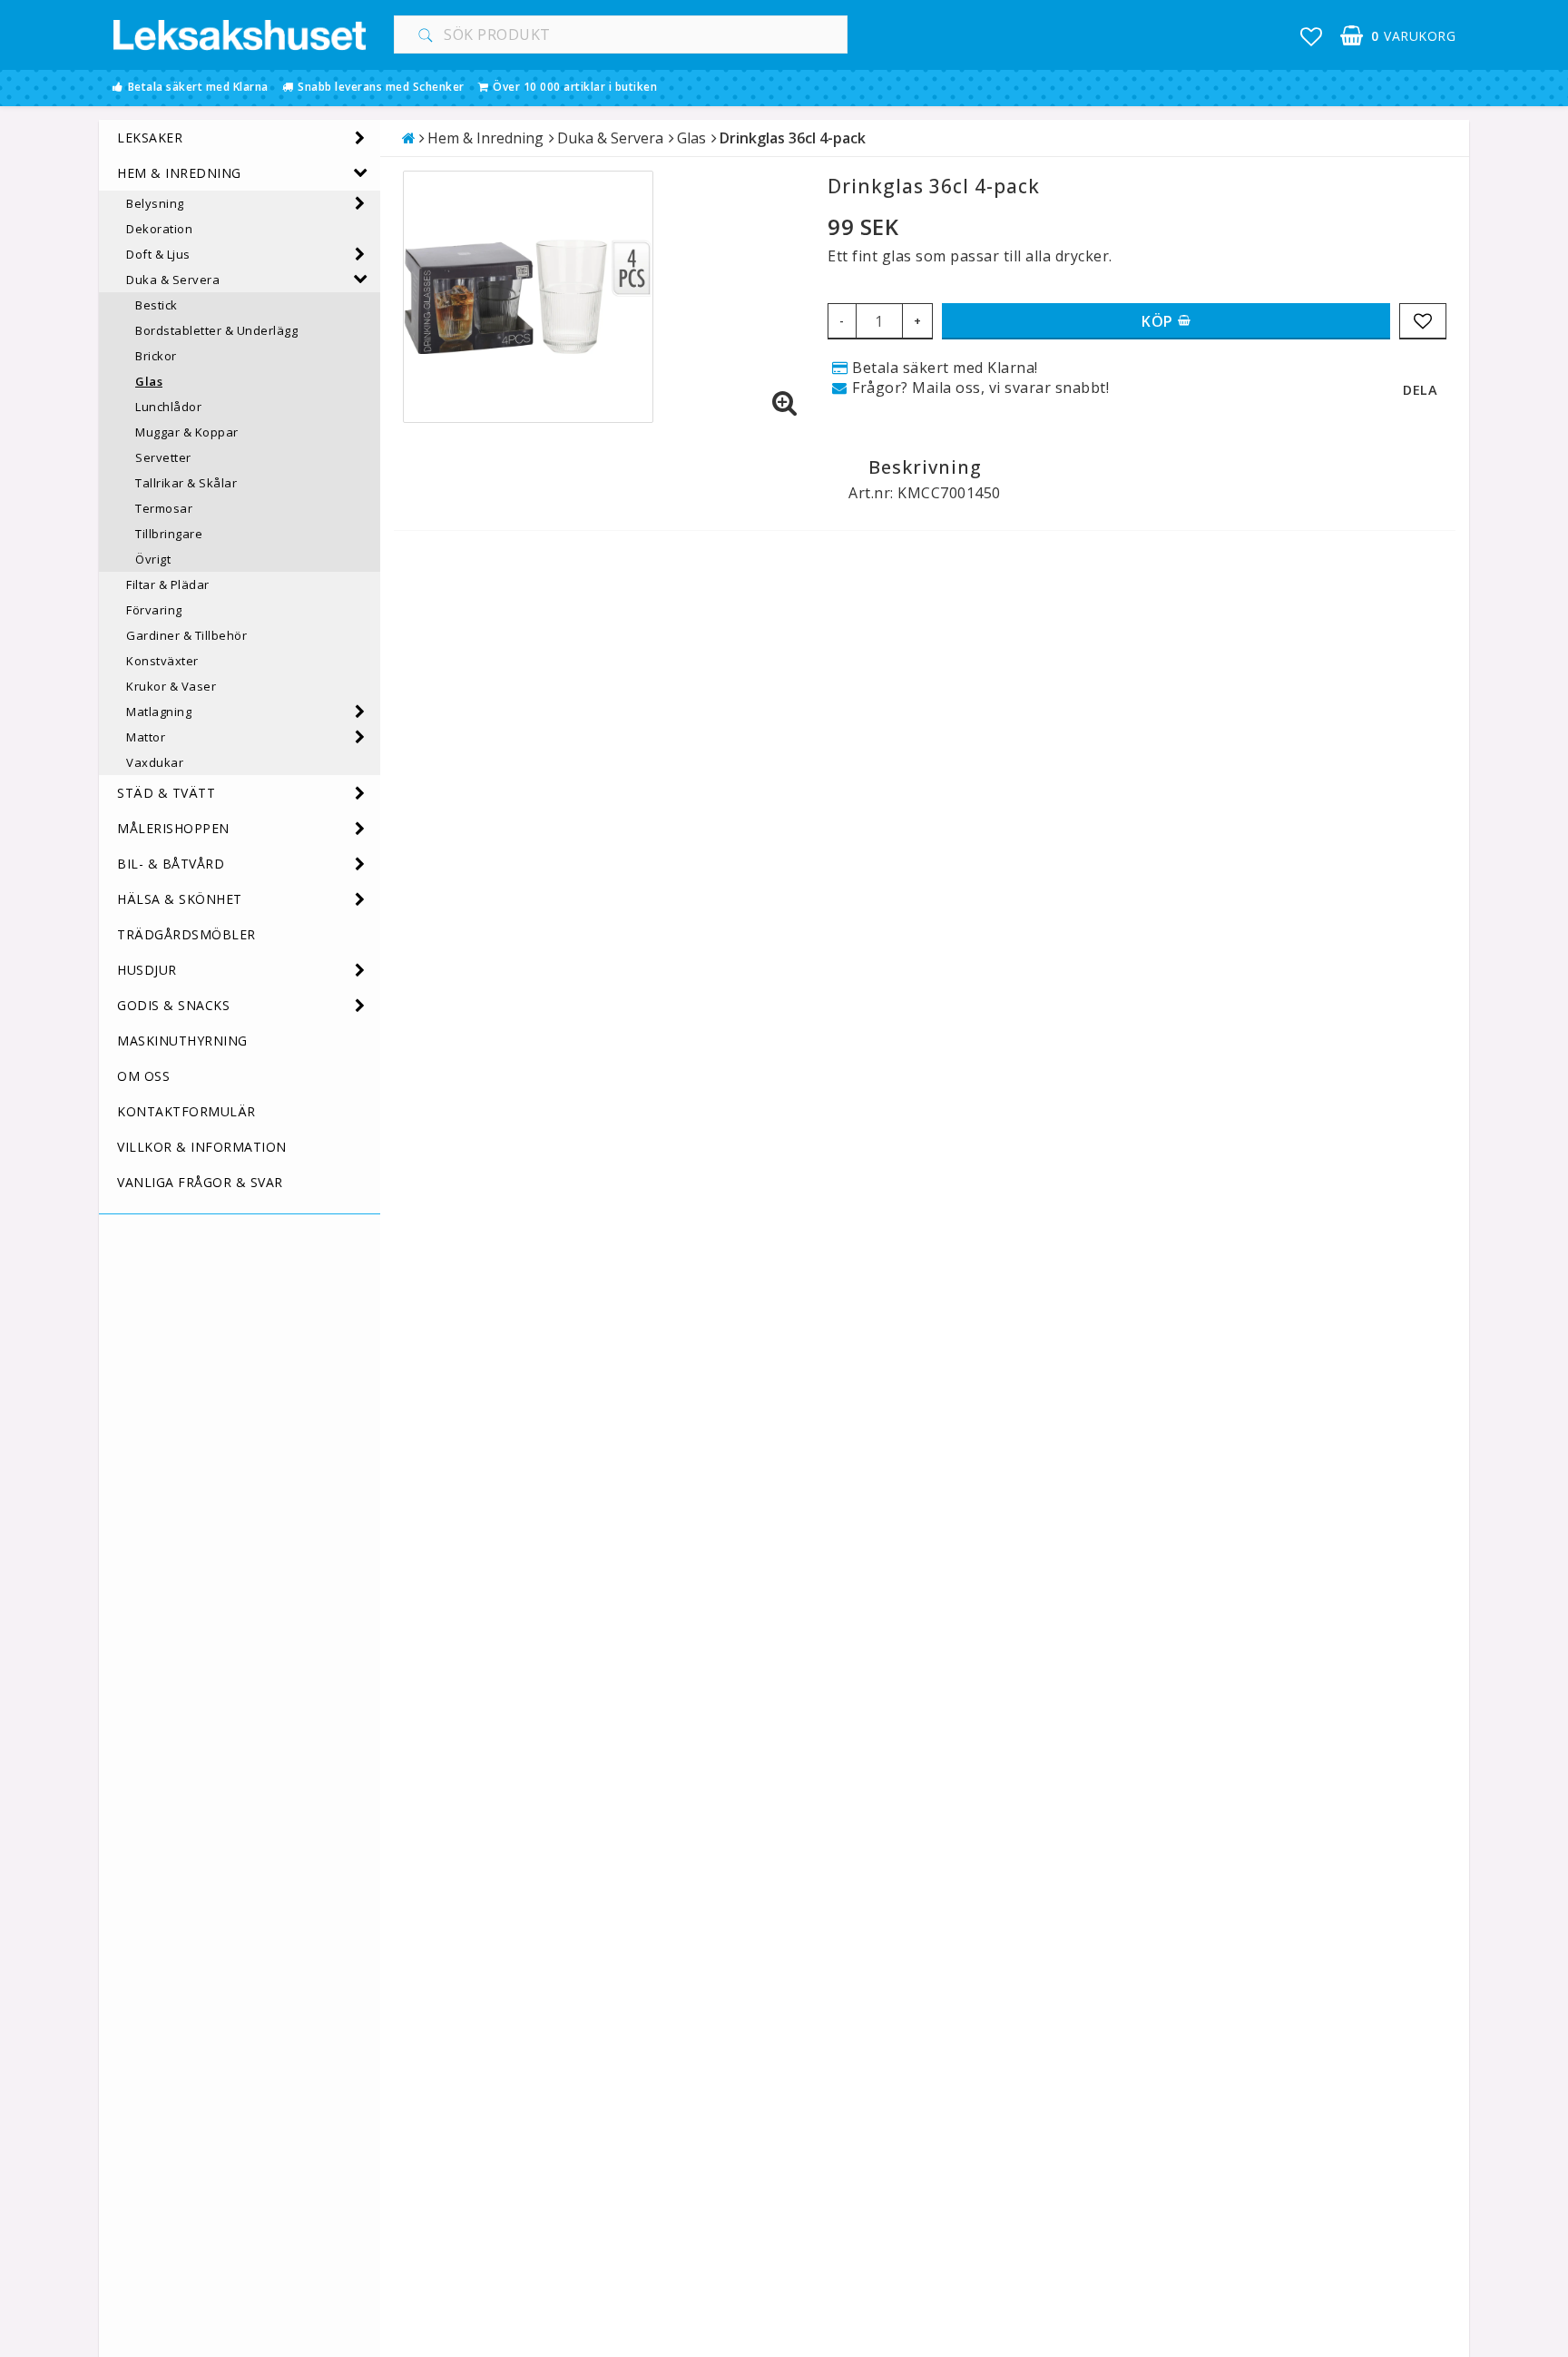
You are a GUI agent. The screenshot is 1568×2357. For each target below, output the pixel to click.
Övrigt (153, 559)
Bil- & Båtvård (171, 864)
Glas (149, 381)
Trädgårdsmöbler (186, 934)
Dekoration (159, 229)
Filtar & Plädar (168, 584)
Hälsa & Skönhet (180, 899)
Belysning (155, 203)
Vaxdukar (155, 762)
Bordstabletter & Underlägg (216, 330)
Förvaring (154, 610)
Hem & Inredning (179, 173)
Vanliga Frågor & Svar (200, 1182)
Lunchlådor (168, 407)
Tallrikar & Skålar (186, 483)
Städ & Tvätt (166, 793)
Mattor (146, 737)
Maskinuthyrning (182, 1041)
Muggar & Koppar (187, 432)
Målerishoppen (173, 828)
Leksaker (150, 137)
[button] (1312, 36)
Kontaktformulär (186, 1111)
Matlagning (159, 712)
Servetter (163, 457)
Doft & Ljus (158, 254)
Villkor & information (202, 1147)
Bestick (157, 305)
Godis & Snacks (173, 1005)
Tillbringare (169, 534)
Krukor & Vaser (171, 686)
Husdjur (147, 970)
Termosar (164, 508)
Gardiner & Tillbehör (186, 635)
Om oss (143, 1076)
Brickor (156, 356)
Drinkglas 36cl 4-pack (793, 138)
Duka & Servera (173, 280)
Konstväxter (162, 661)
